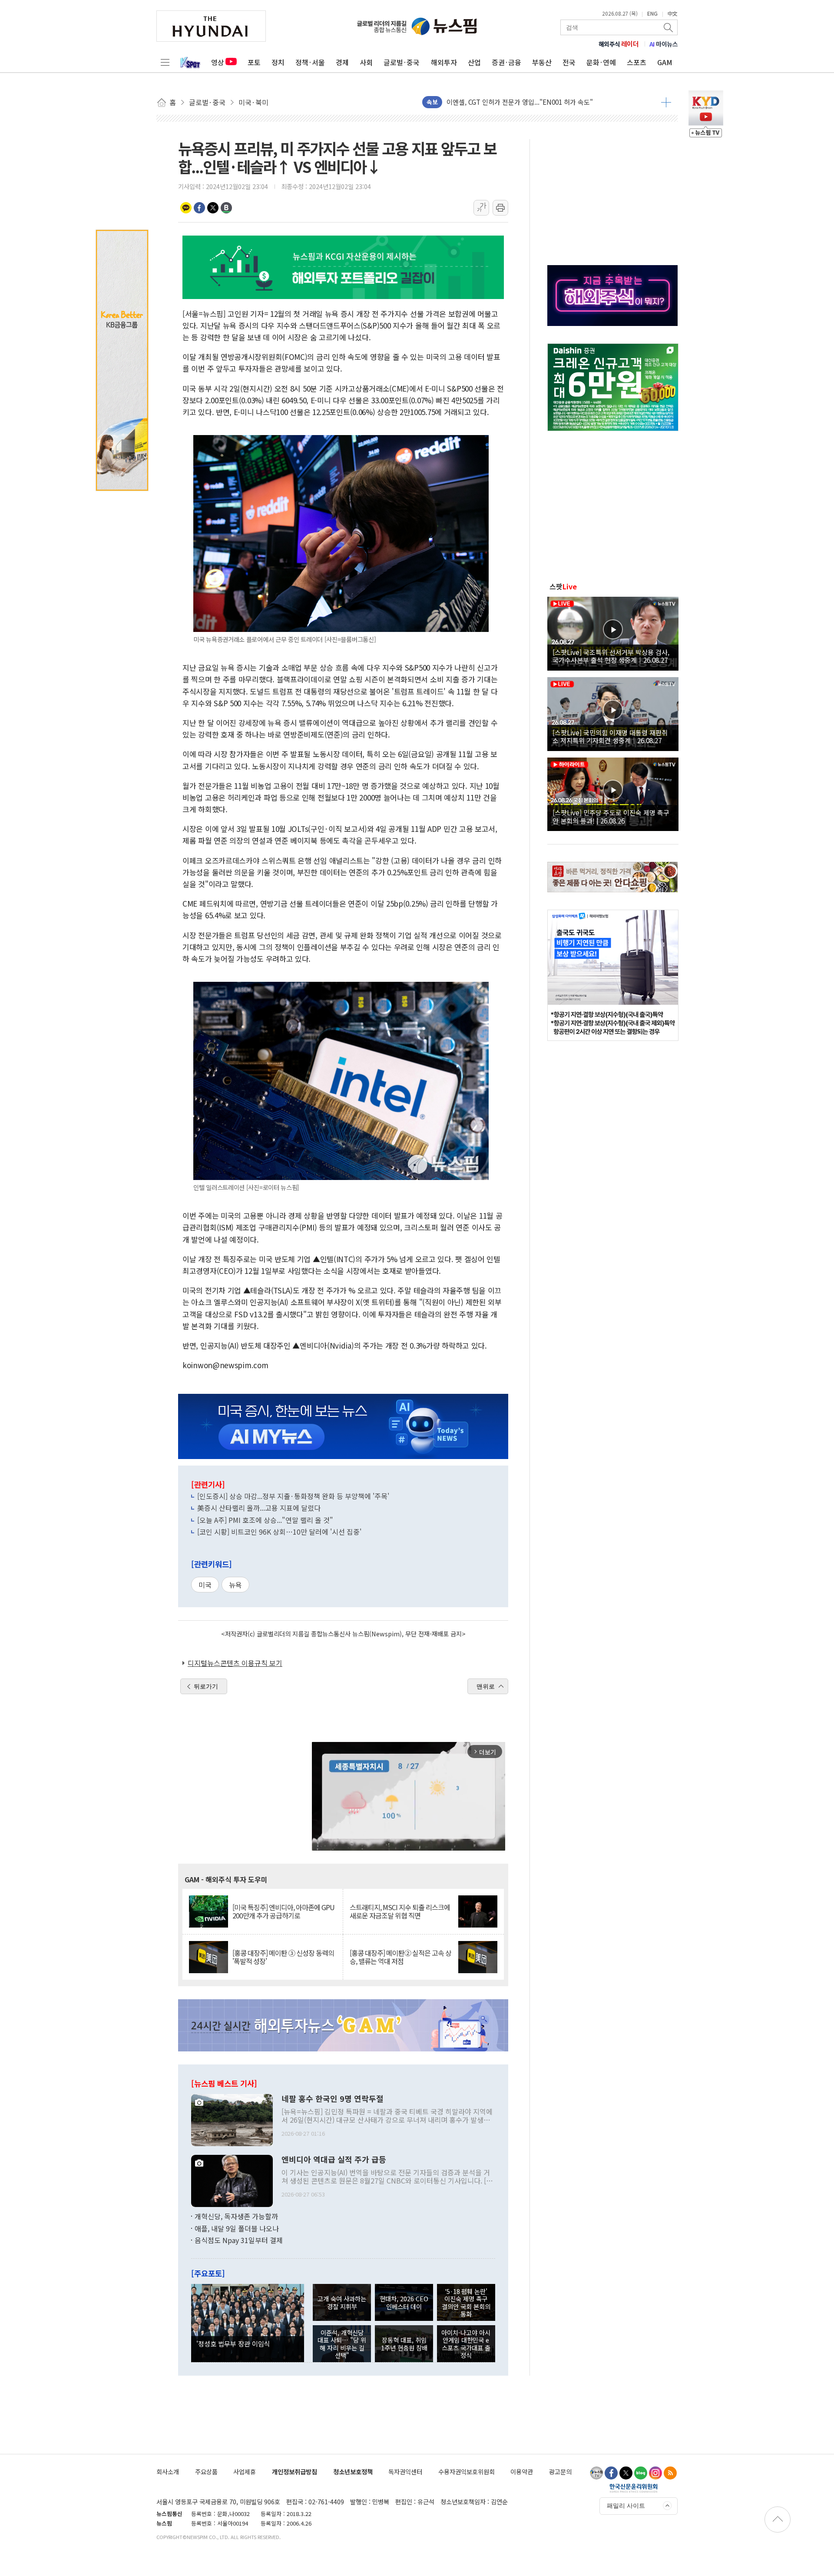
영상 (218, 62)
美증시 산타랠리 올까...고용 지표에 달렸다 (259, 1508)
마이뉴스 (664, 44)
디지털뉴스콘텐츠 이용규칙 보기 (235, 1663)
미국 (205, 1585)
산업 (474, 62)
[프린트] (500, 208)
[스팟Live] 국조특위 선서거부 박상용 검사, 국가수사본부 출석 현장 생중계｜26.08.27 (611, 656)
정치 (278, 62)
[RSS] (670, 2473)
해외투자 (444, 62)
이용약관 (522, 2471)
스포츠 (637, 62)
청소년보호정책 (353, 2471)
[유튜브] (596, 2473)
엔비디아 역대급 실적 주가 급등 (334, 2160)
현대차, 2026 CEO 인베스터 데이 (404, 2302)
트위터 (213, 208)
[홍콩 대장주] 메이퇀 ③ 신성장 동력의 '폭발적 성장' (283, 1957)
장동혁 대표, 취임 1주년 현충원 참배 (404, 2343)
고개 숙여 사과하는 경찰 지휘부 (342, 2302)
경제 (342, 62)
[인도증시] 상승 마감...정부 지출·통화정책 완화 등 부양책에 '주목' (293, 1496)
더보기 (666, 102)
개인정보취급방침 (295, 2471)
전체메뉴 (165, 62)
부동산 (542, 62)
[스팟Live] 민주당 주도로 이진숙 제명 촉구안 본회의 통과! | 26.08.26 (611, 816)
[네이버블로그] (641, 2473)
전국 (569, 62)
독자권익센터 (405, 2471)
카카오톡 (186, 208)
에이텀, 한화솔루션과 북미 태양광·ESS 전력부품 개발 (520, 102)
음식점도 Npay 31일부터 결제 (239, 2240)
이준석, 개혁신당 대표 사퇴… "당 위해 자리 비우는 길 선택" (342, 2344)
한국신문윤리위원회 (634, 2488)
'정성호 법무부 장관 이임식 (233, 2343)
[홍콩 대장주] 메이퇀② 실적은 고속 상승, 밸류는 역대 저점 (400, 1957)
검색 (669, 27)
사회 (366, 62)
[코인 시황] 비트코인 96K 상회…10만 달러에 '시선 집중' (279, 1532)
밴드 (226, 208)
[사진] (232, 2119)
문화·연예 (601, 62)
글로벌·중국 (402, 62)
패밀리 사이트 (626, 2506)
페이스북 (199, 208)
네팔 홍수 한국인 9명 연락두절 (333, 2099)
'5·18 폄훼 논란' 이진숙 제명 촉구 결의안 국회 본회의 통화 (466, 2302)
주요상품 (206, 2471)
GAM (665, 62)
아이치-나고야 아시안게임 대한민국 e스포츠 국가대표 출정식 (466, 2344)
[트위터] (626, 2473)
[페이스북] (611, 2473)
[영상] (613, 632)
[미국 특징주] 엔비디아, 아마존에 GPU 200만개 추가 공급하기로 (283, 1911)
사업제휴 (245, 2471)
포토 (254, 62)
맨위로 (486, 1686)
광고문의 (560, 2471)
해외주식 (619, 44)
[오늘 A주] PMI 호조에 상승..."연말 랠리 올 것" (265, 1520)
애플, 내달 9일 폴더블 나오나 (237, 2228)
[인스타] (655, 2473)
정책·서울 (310, 62)
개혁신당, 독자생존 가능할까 (236, 2216)
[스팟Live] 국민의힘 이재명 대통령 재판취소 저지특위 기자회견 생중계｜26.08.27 (610, 736)
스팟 (563, 586)
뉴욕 (235, 1585)
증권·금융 (506, 62)
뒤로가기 (206, 1686)
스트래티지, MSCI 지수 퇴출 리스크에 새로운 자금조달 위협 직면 (400, 1911)
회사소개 (168, 2471)
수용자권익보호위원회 (467, 2471)
